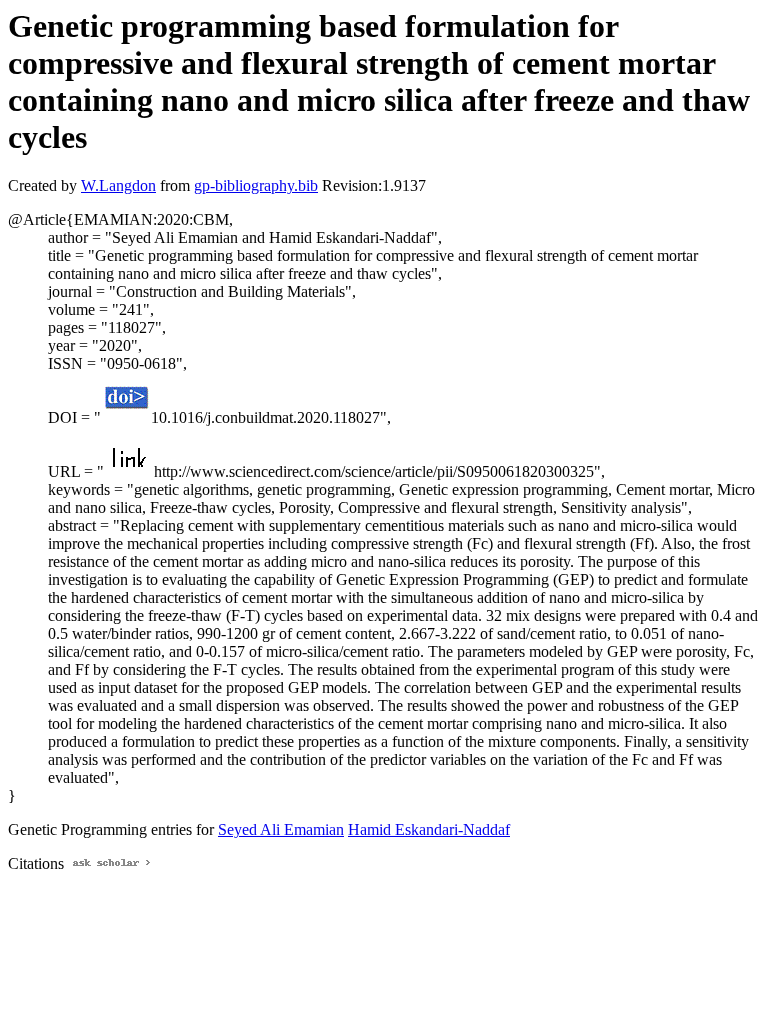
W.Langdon (118, 185)
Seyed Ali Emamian (281, 829)
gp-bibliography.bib (256, 185)
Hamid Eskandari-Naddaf (429, 829)
